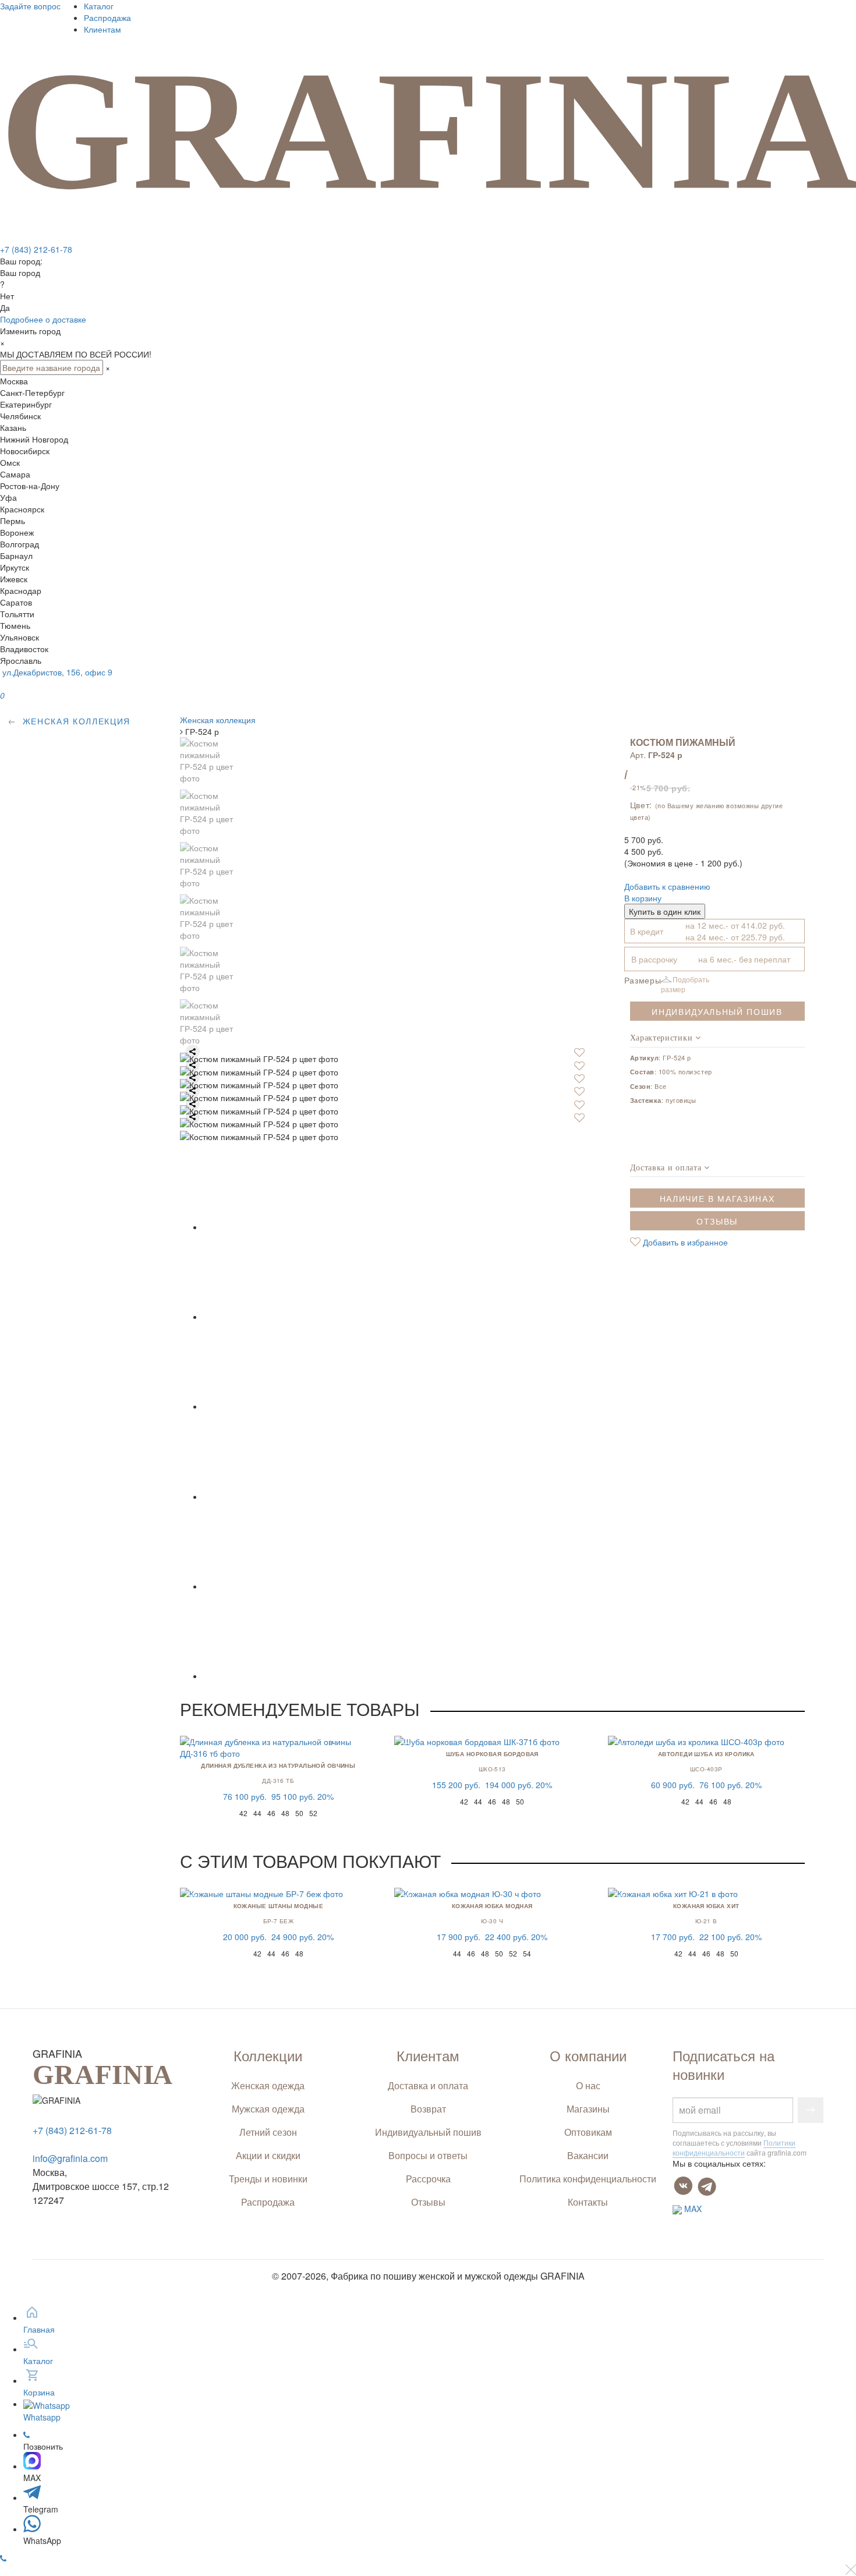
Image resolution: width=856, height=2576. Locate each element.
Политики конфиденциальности (734, 2147)
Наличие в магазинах (717, 1198)
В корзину (643, 898)
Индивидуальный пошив (717, 1011)
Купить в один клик (665, 911)
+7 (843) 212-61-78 (36, 249)
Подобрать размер (685, 984)
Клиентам (102, 29)
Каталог (99, 6)
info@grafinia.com (70, 2158)
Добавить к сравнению (667, 886)
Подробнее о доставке (43, 319)
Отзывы (717, 1221)
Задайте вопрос (30, 6)
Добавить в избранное (684, 1242)
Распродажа (107, 17)
